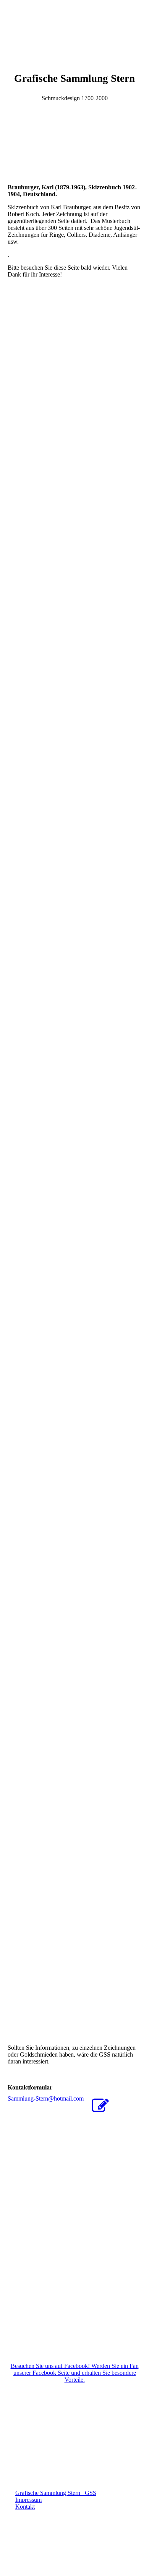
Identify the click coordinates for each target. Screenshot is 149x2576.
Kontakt (25, 2507)
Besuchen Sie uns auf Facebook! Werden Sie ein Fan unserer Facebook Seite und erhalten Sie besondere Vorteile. (75, 2373)
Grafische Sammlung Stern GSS (56, 2493)
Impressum (28, 2500)
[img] (74, 29)
